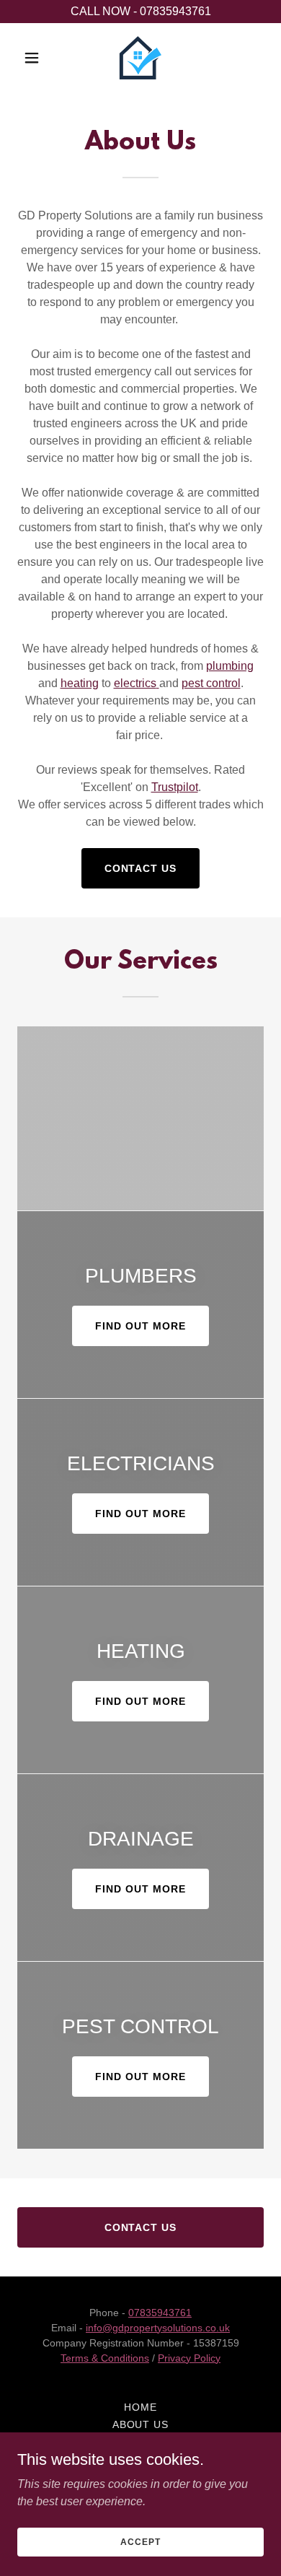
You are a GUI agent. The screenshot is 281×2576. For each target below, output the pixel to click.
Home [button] (140, 2407)
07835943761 (160, 2313)
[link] (140, 58)
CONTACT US (141, 868)
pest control (211, 683)
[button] (36, 58)
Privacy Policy (189, 2358)
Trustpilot (175, 787)
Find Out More (140, 1326)
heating (80, 683)
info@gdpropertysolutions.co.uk (158, 2328)
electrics (135, 683)
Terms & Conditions (105, 2358)
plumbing (230, 666)
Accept (140, 2541)
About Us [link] (141, 2424)
